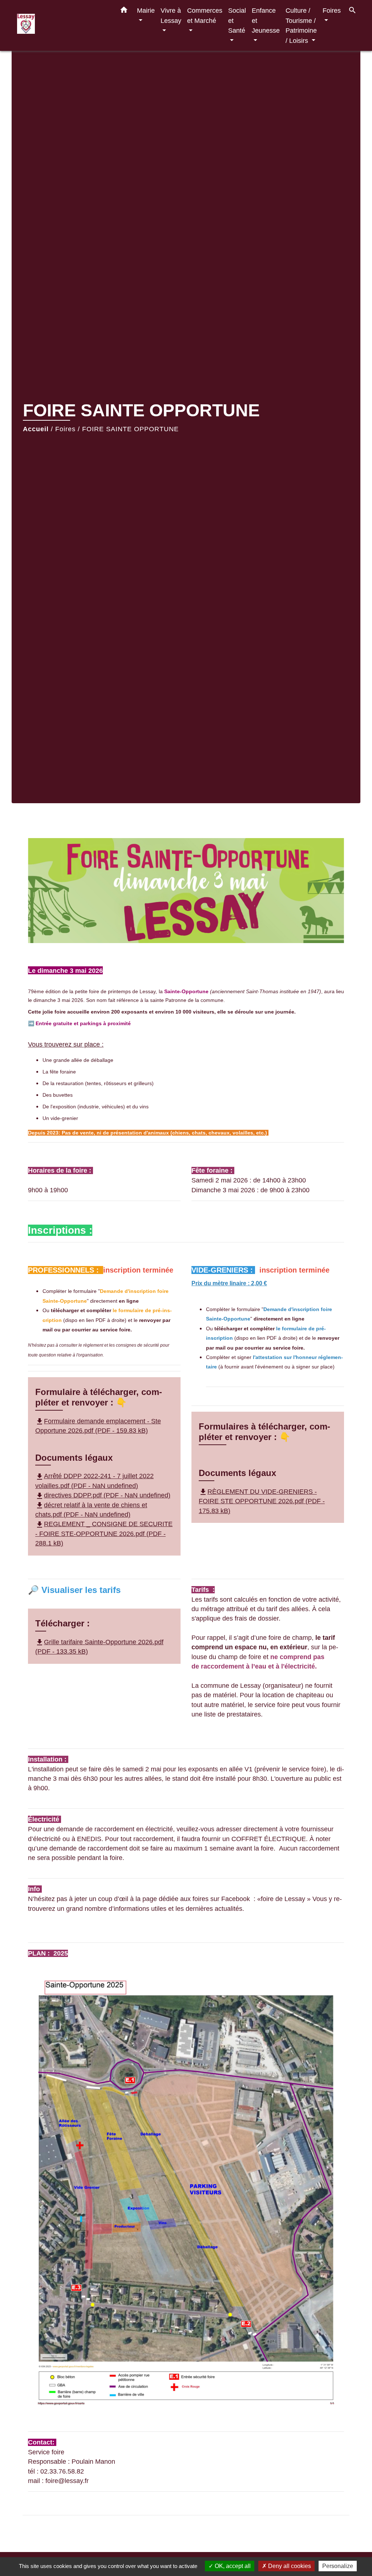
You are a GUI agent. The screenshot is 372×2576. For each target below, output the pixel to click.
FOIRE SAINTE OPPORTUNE (130, 429)
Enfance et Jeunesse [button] (266, 20)
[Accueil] (62, 26)
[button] (124, 11)
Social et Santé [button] (237, 20)
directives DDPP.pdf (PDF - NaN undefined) (103, 1495)
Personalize (338, 2566)
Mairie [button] (146, 10)
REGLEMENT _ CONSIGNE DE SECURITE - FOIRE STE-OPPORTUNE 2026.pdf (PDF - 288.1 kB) (104, 1534)
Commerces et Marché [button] (205, 15)
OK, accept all (232, 2566)
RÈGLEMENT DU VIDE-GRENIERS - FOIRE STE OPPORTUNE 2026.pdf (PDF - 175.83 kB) (262, 1501)
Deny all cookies (289, 2566)
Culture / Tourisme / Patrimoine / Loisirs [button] (301, 25)
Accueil (36, 429)
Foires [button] (332, 10)
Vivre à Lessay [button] (171, 15)
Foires (65, 429)
